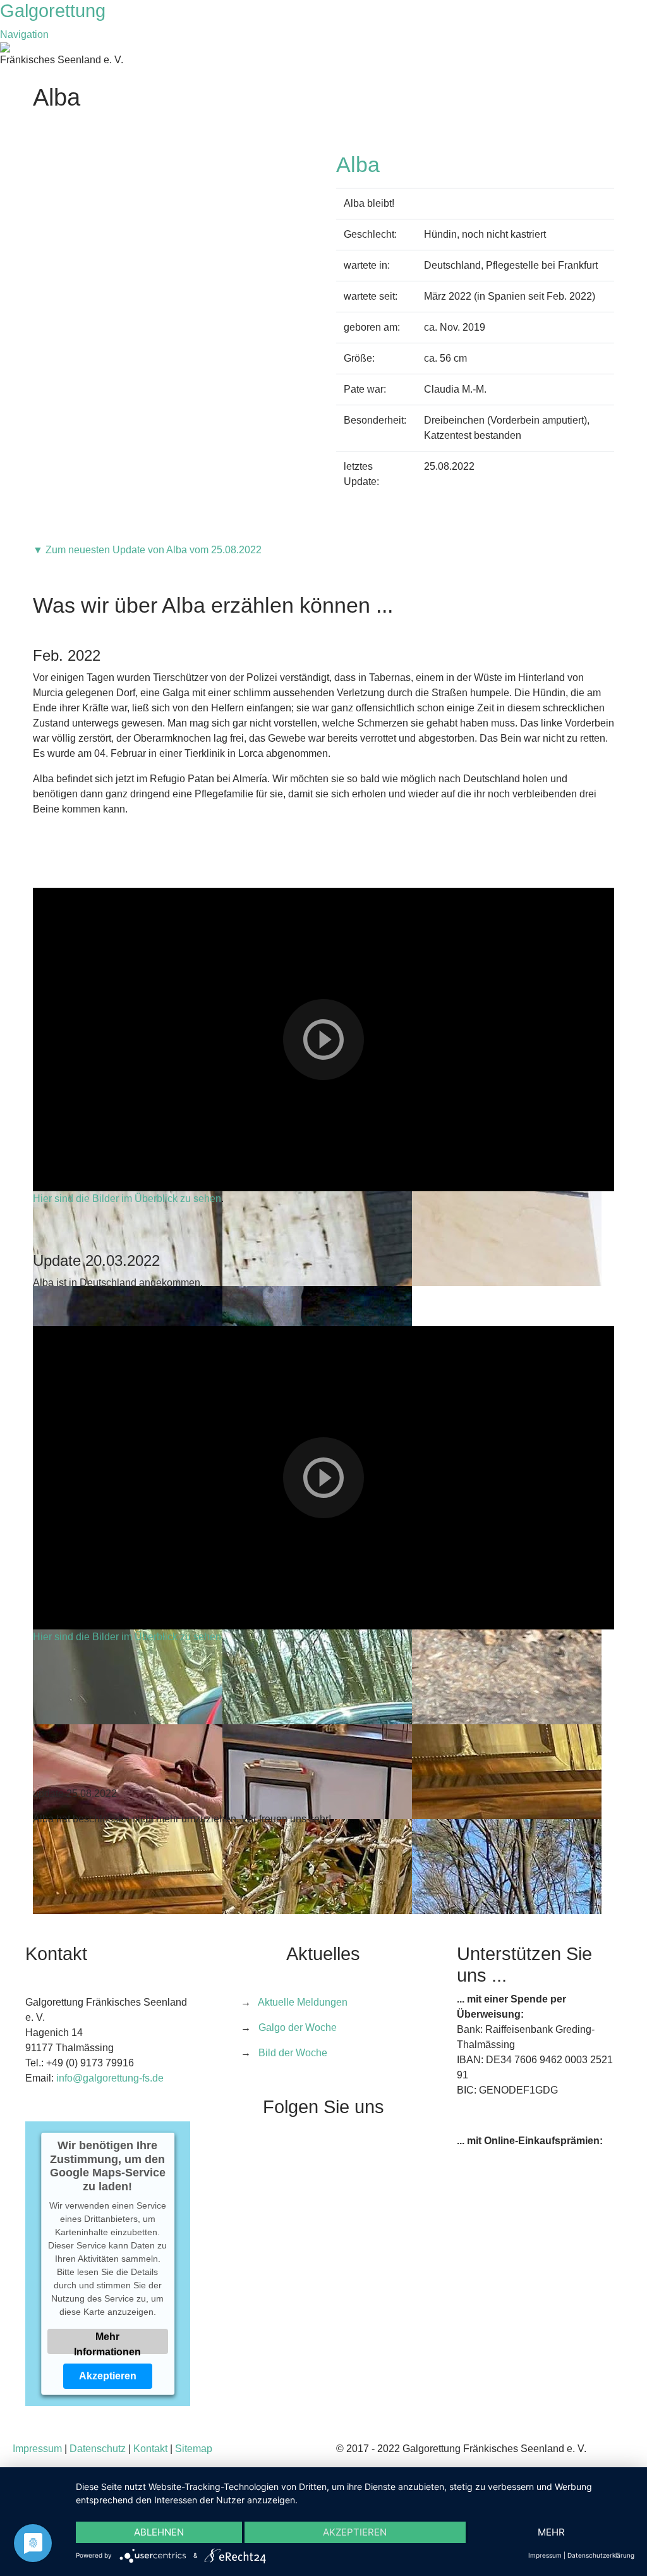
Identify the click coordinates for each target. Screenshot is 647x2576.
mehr (551, 2532)
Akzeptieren (108, 2375)
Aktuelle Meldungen (303, 2002)
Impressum (37, 2449)
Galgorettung (55, 11)
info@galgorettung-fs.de (110, 2078)
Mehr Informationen (108, 2342)
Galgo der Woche (298, 2027)
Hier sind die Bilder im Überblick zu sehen (127, 1199)
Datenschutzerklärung (601, 2555)
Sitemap (194, 2449)
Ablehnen (159, 2532)
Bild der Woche (293, 2053)
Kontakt (150, 2449)
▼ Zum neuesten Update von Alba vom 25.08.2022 (147, 550)
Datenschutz (98, 2449)
